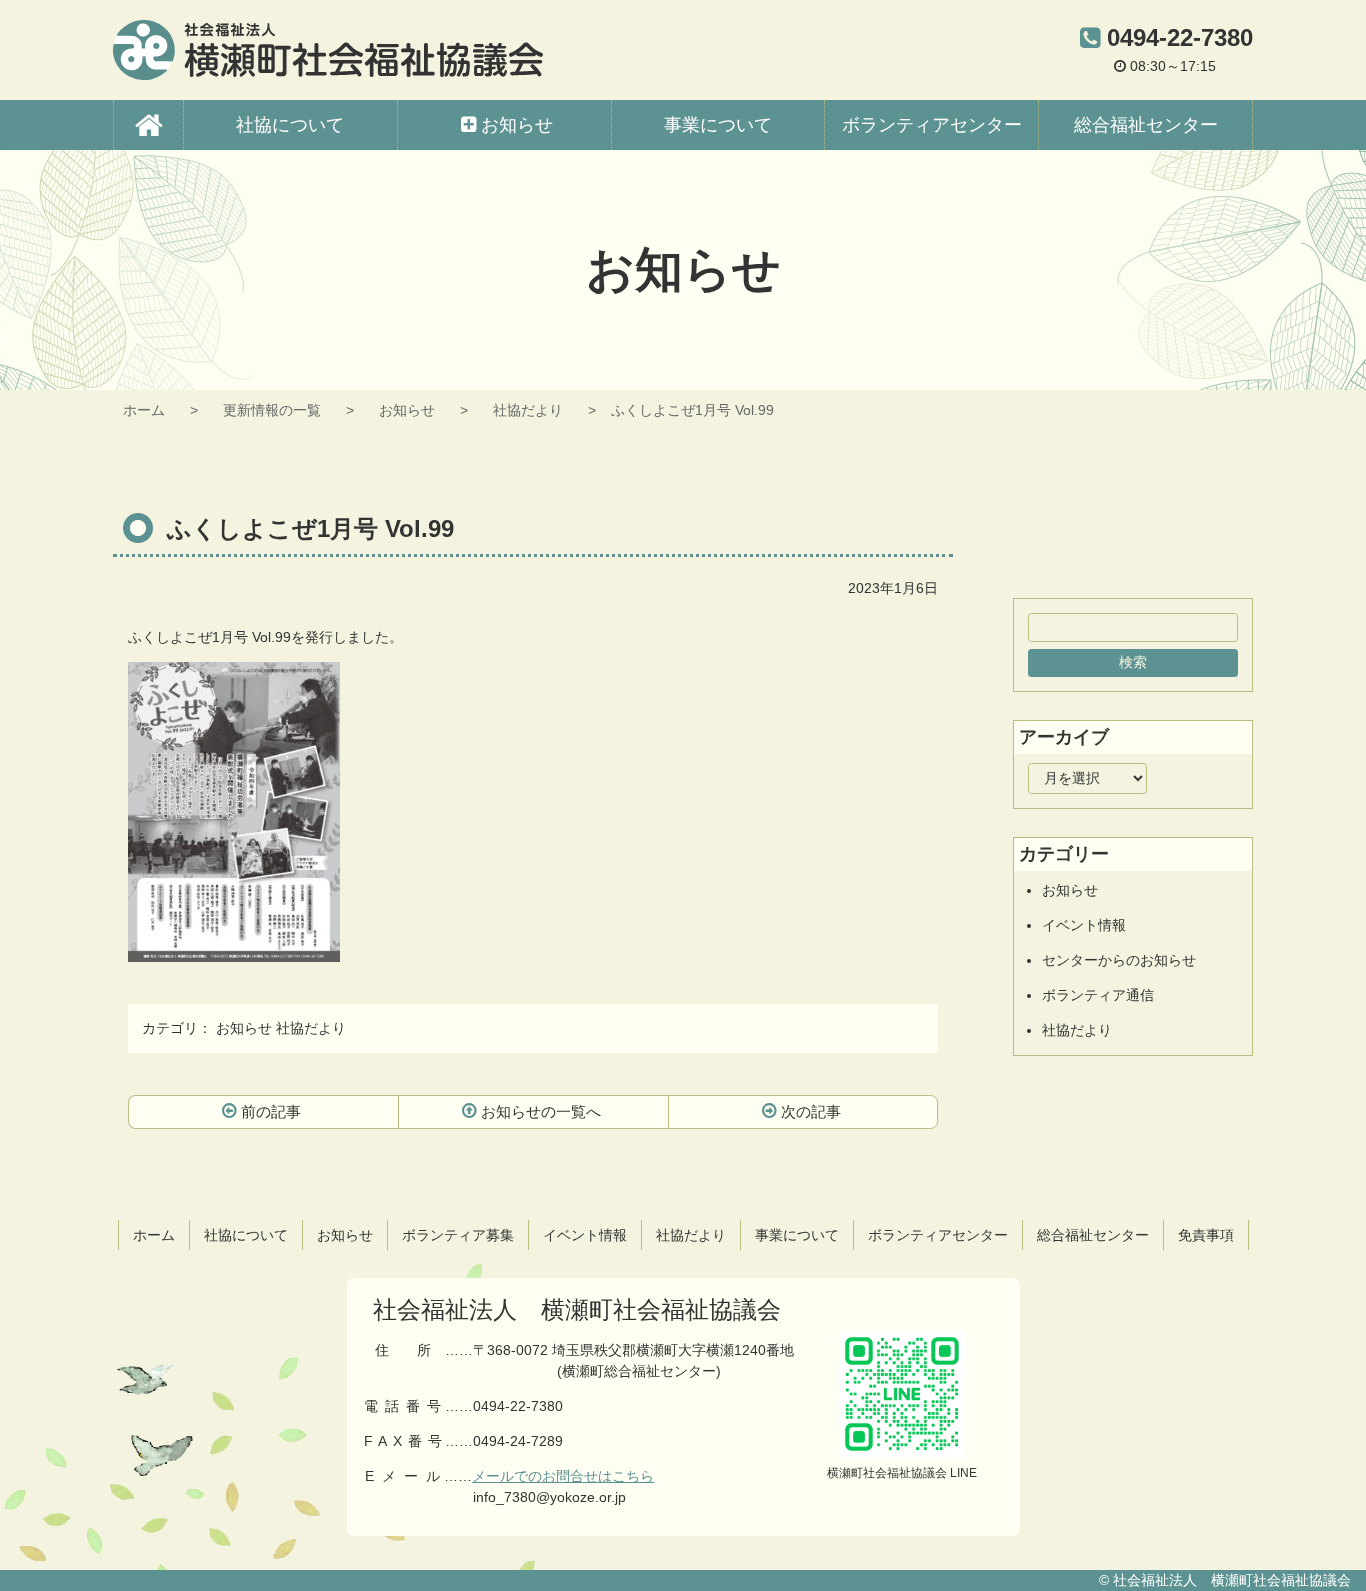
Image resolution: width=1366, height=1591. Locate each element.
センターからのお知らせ (1119, 960)
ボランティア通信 (1098, 995)
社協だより (528, 410)
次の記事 (811, 1111)
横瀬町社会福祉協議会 (328, 50)
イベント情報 (1084, 925)
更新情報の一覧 (272, 410)
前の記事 (271, 1111)
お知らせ (407, 410)
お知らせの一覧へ (541, 1111)
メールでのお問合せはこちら (563, 1476)
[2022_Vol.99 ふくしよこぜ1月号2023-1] (234, 951)
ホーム (144, 410)
